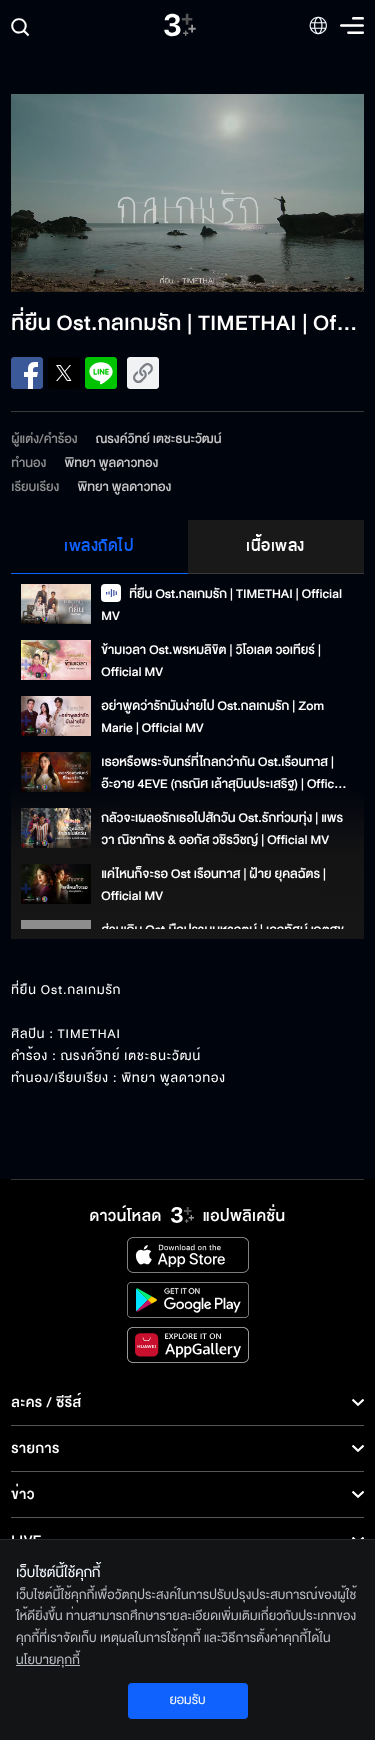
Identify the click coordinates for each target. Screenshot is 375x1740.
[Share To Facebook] (27, 373)
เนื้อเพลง (275, 546)
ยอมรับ (187, 1700)
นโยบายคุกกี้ (48, 1660)
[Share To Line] (101, 373)
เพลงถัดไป (99, 546)
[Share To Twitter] (64, 373)
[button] (99, 193)
